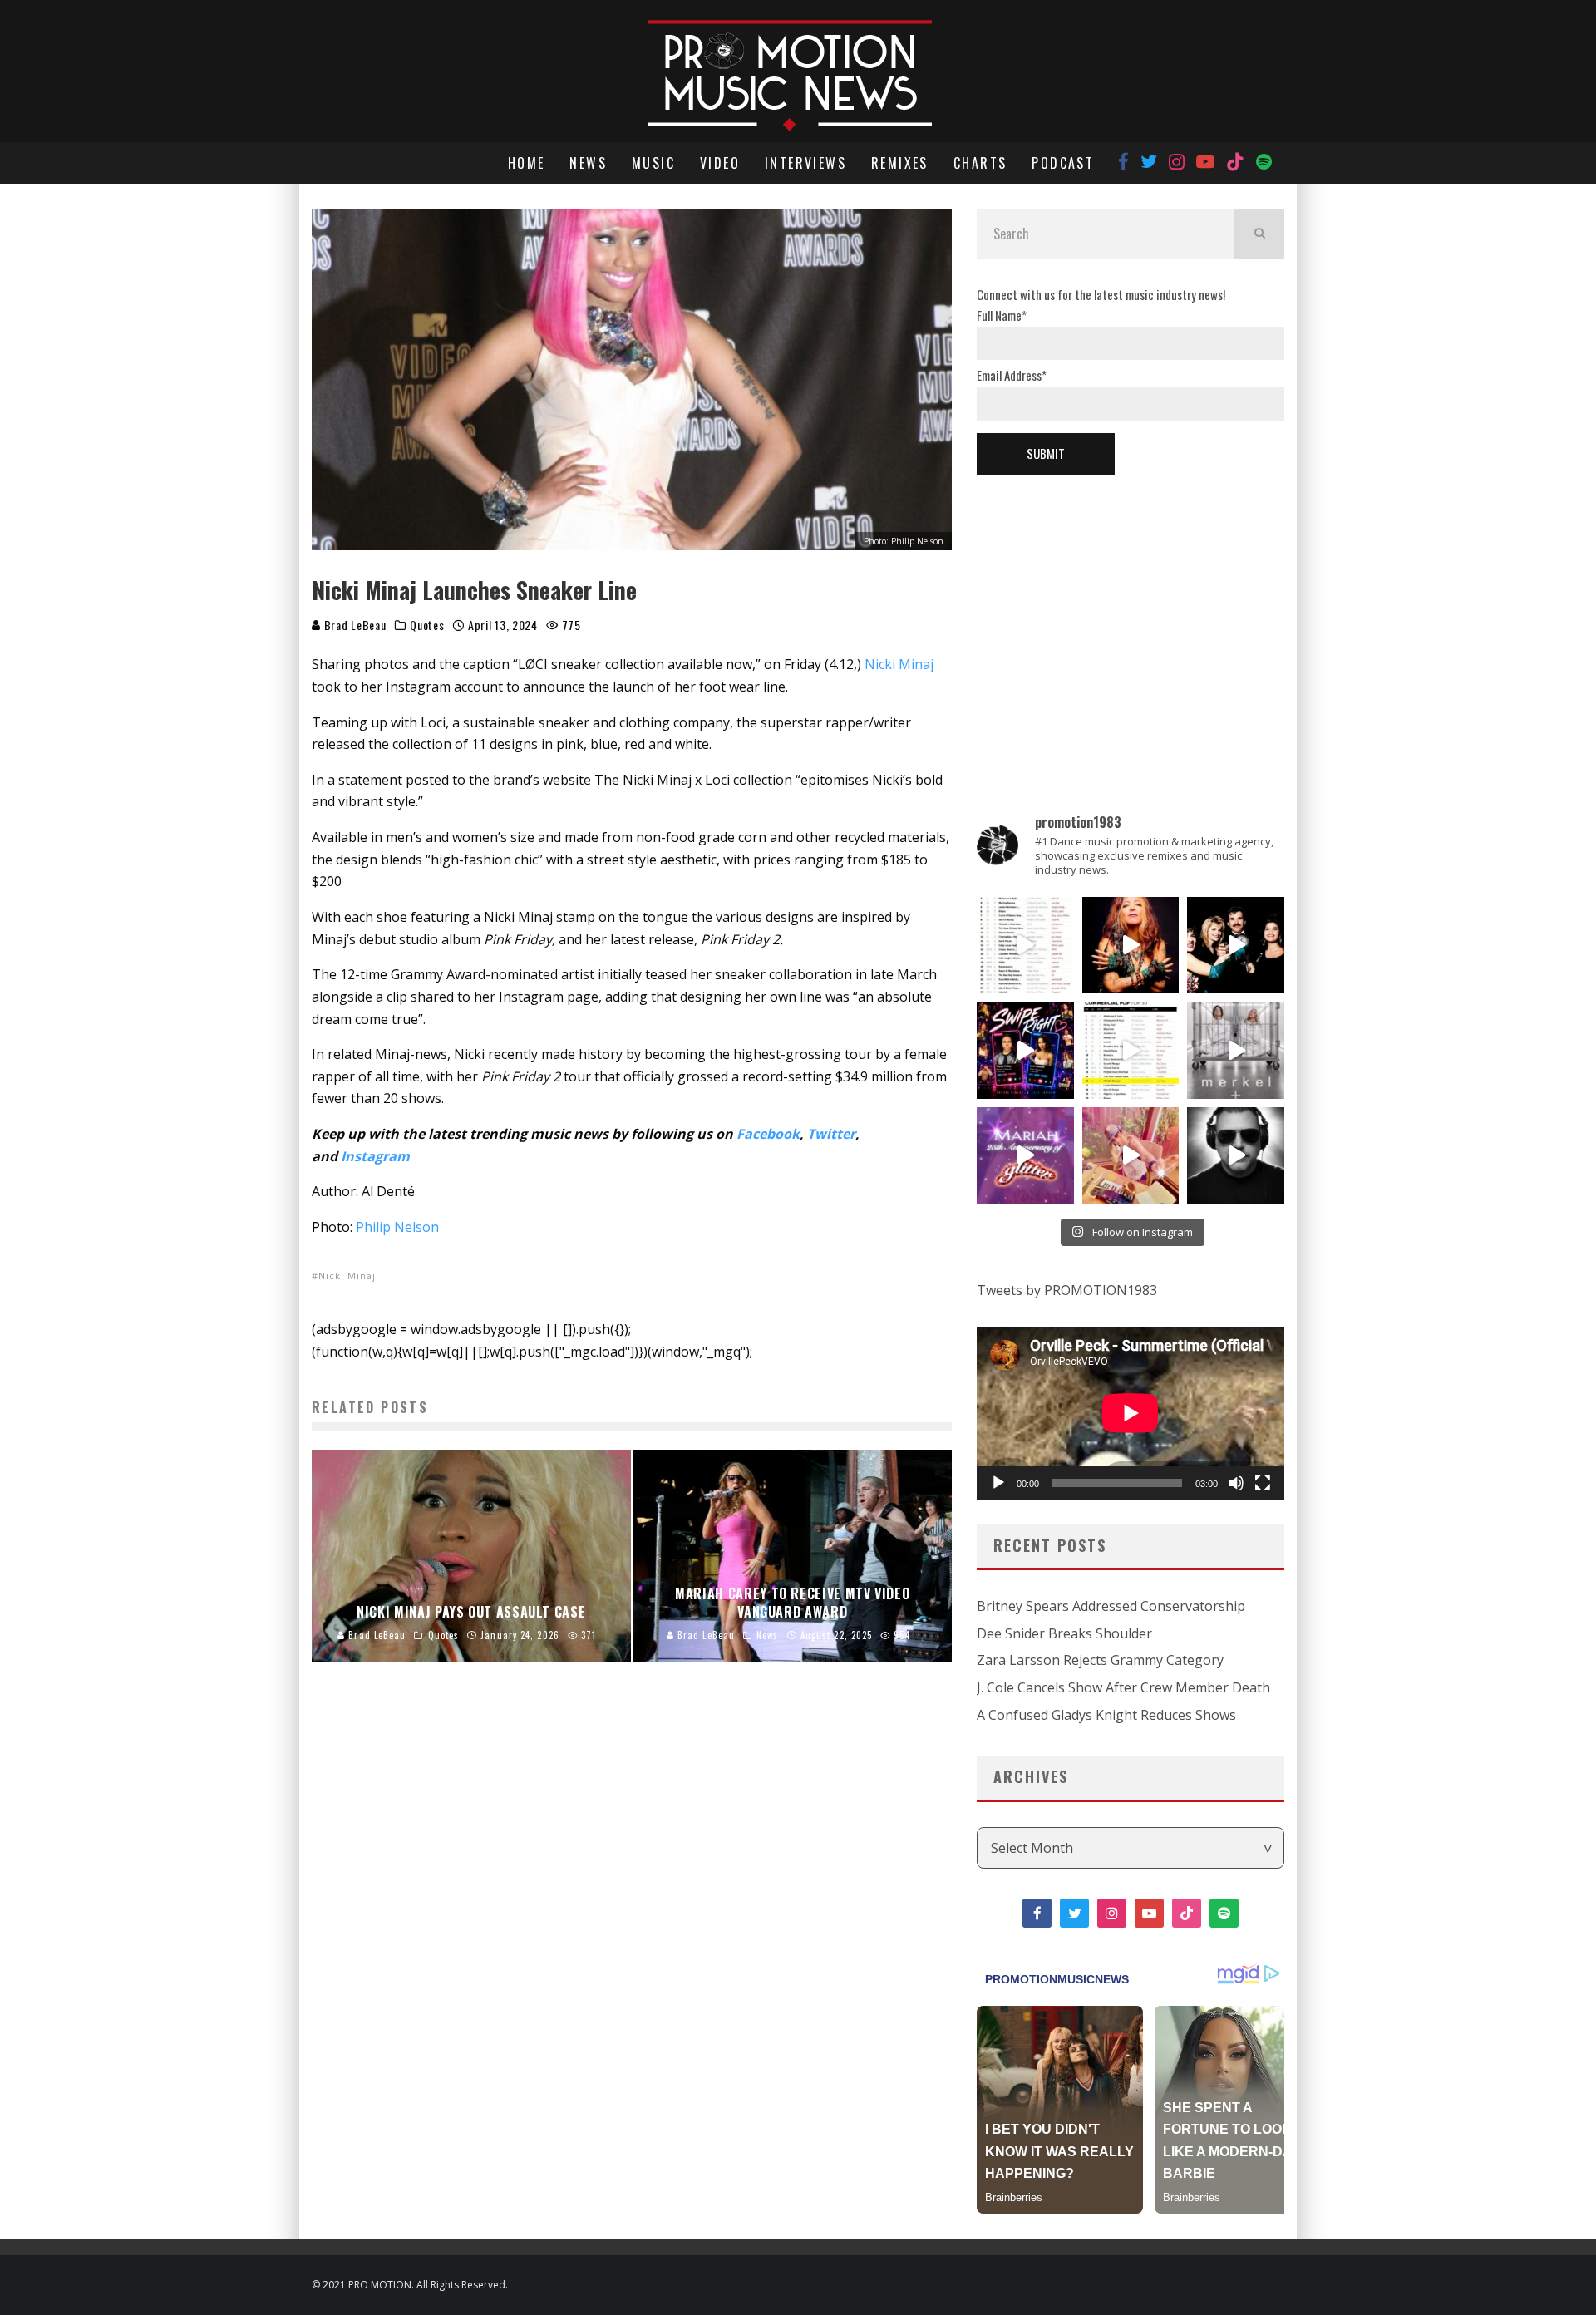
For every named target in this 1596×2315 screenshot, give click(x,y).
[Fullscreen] (1263, 1483)
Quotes (427, 625)
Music (653, 163)
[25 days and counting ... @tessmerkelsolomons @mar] (1236, 1050)
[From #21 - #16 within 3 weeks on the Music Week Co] (1131, 1050)
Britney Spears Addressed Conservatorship (1111, 1606)
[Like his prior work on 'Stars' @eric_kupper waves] (1131, 1156)
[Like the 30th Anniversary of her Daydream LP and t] (1025, 1156)
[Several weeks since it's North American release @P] (1131, 946)
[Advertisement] (1130, 616)
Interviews (805, 163)
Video (720, 163)
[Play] (998, 1483)
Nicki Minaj (899, 664)
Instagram (375, 1156)
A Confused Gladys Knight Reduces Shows (1106, 1715)
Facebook (768, 1134)
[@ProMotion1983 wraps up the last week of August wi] (1025, 1050)
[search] (1259, 234)
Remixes (900, 163)
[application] (1130, 1413)
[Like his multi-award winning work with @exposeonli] (1236, 946)
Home (527, 163)
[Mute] (1236, 1483)
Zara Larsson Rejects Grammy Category (1100, 1660)
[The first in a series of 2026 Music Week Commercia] (1025, 946)
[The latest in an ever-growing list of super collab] (1236, 1156)
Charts (980, 163)
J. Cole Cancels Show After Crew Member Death (1123, 1687)
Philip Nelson (397, 1227)
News (588, 163)
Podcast (1063, 163)
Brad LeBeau (353, 625)
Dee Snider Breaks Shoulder (1064, 1633)
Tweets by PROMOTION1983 (1067, 1290)
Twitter (831, 1134)
